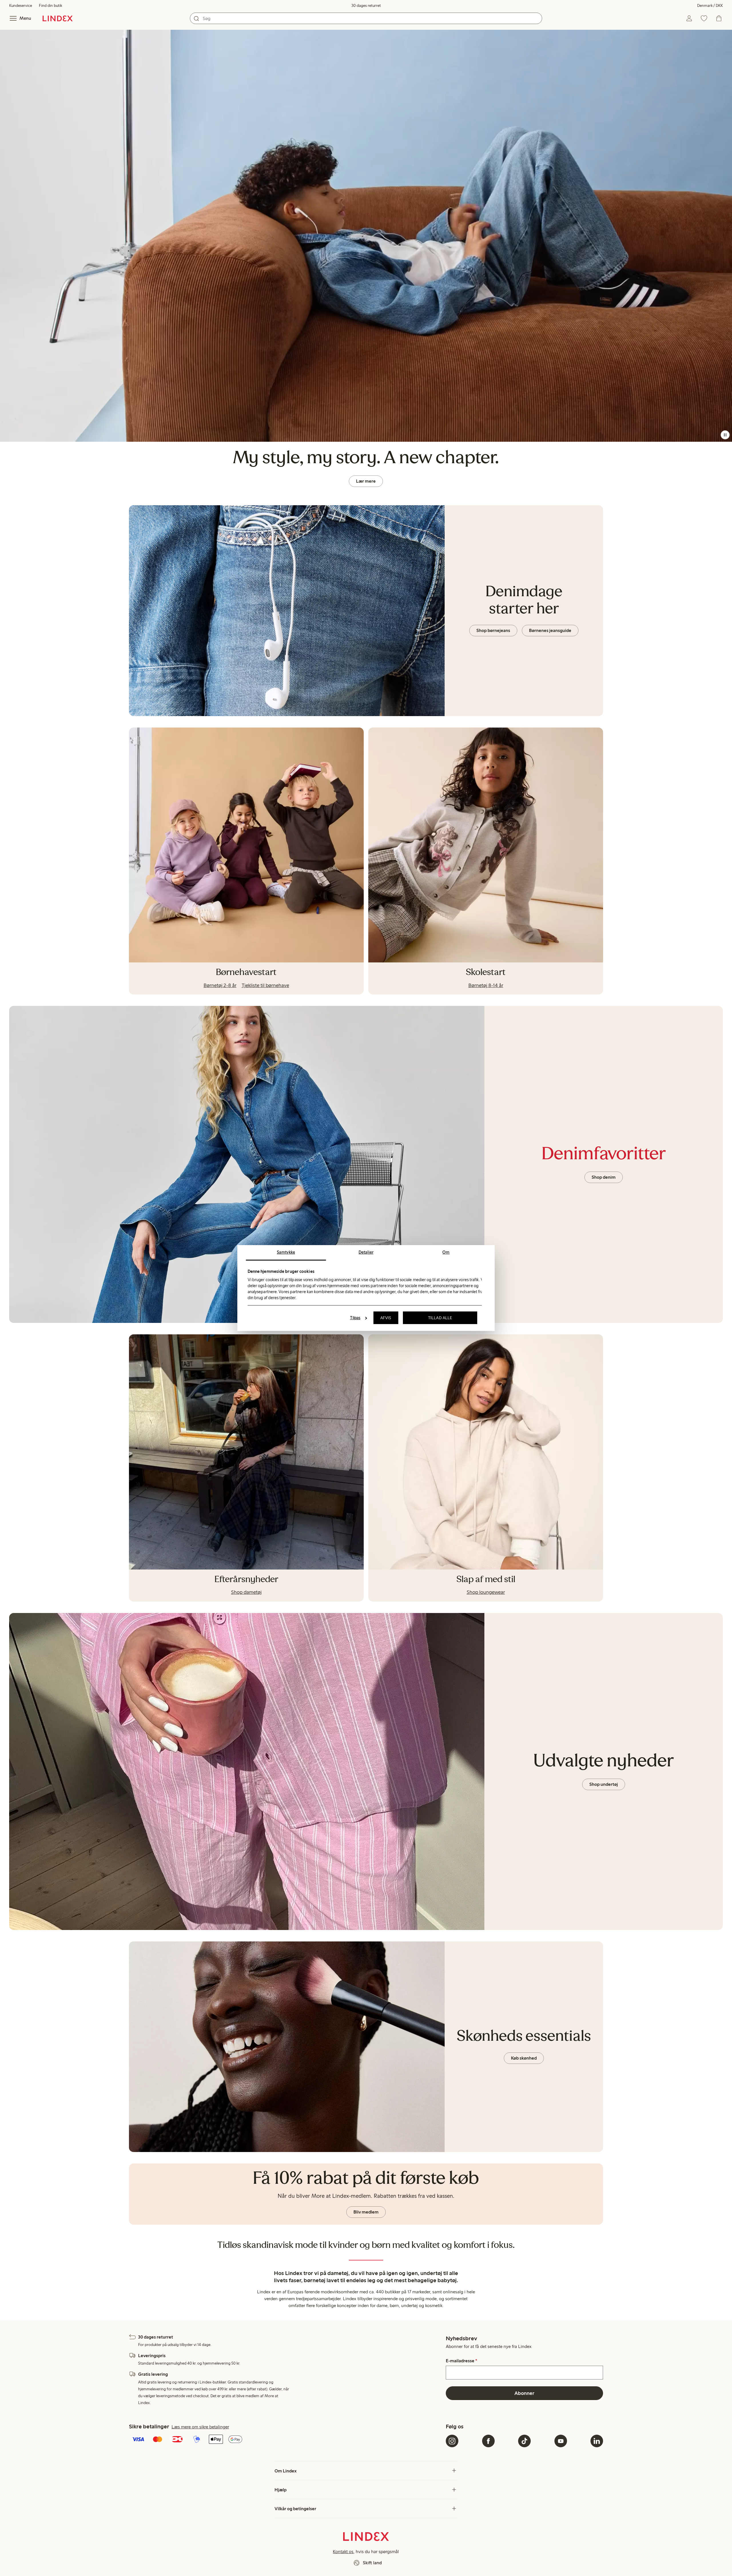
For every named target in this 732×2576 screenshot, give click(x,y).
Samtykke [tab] (286, 1252)
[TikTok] (524, 2441)
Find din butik (50, 6)
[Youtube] (561, 2441)
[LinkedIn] (597, 2441)
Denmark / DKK (710, 6)
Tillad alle (440, 1318)
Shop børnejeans (493, 630)
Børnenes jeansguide (550, 630)
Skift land (372, 2563)
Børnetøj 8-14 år (486, 985)
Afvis (386, 1318)
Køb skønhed (524, 2058)
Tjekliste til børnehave (265, 985)
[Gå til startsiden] (58, 18)
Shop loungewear (486, 1592)
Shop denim (604, 1177)
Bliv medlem (366, 2212)
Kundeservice (21, 6)
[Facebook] (488, 2441)
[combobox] (366, 18)
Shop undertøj (604, 1784)
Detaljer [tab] (366, 1252)
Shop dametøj (246, 1592)
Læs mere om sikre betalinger (200, 2427)
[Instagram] (452, 2441)
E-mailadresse (462, 2361)
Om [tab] (446, 1252)
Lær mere (366, 481)
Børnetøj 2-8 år (220, 985)
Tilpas (355, 1318)
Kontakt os (343, 2552)
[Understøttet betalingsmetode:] (286, 2440)
